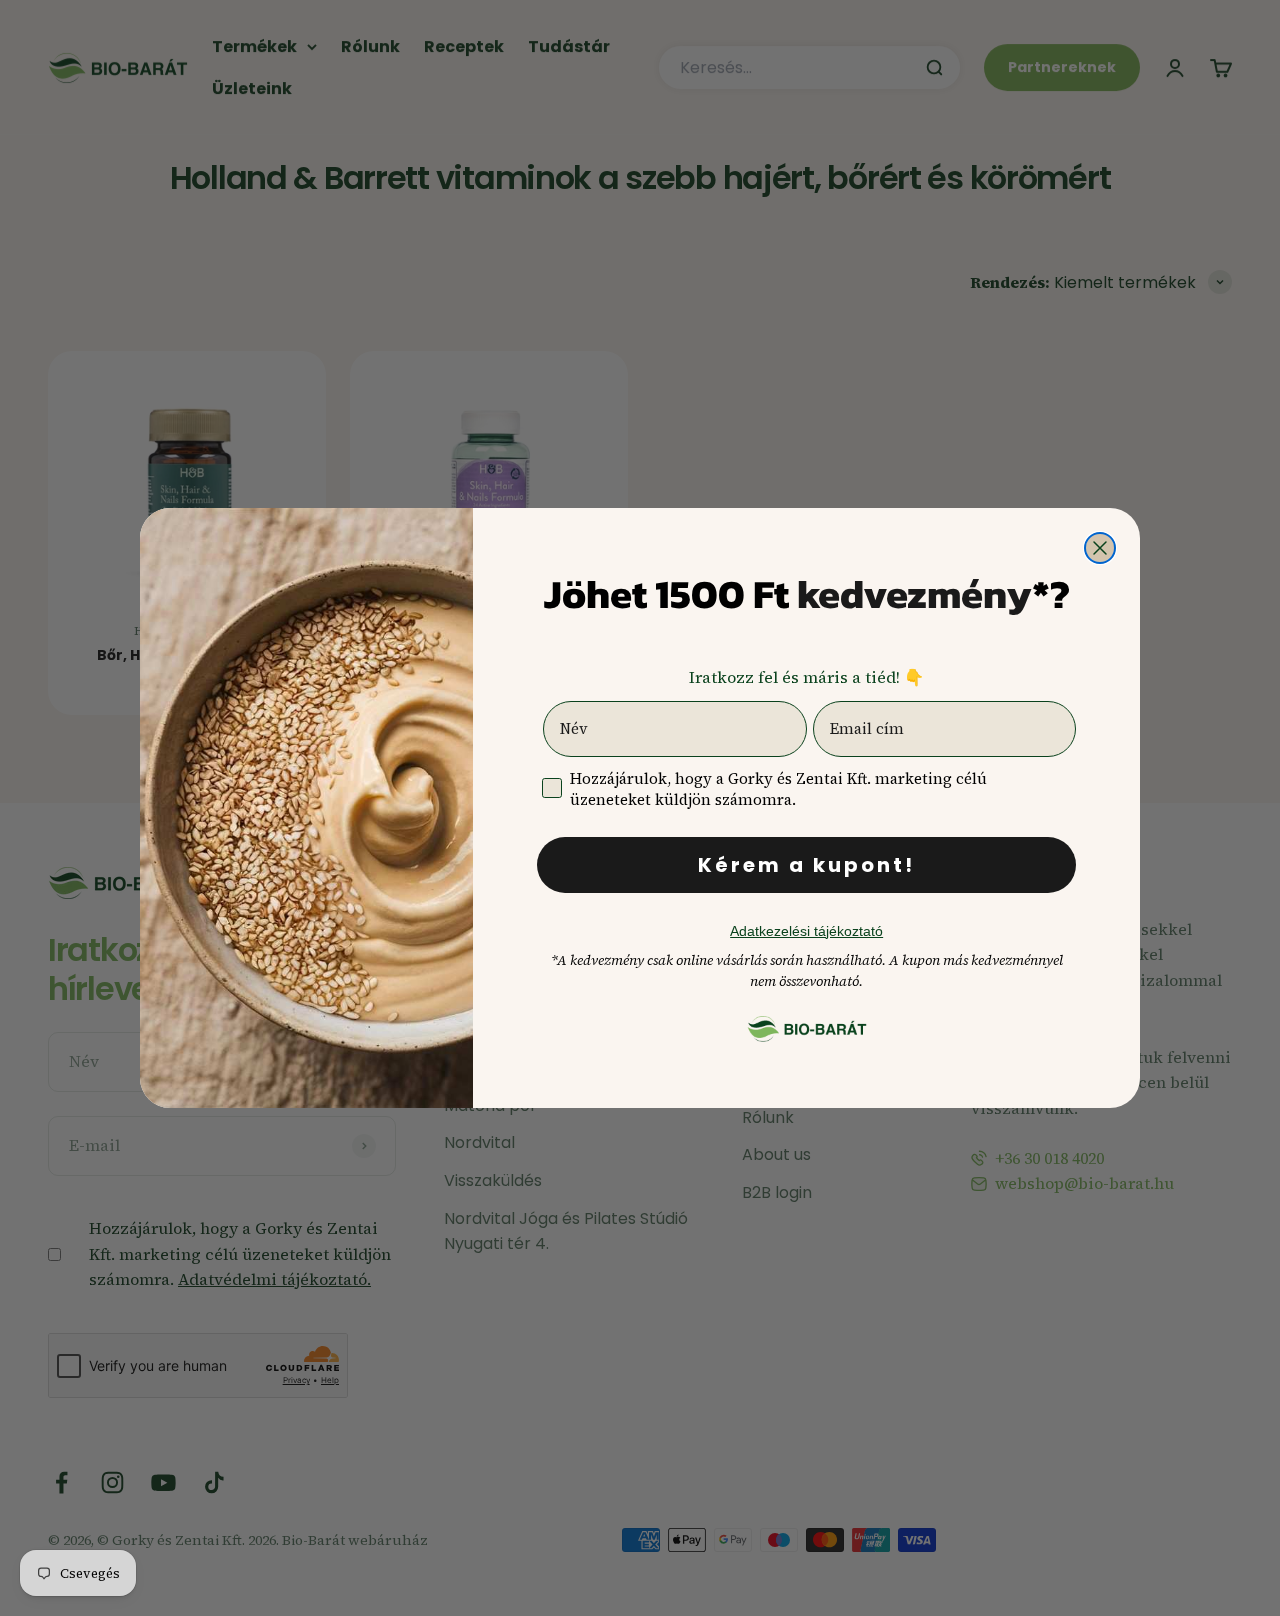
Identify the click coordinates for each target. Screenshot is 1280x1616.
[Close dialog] (1100, 548)
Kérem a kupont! (806, 865)
